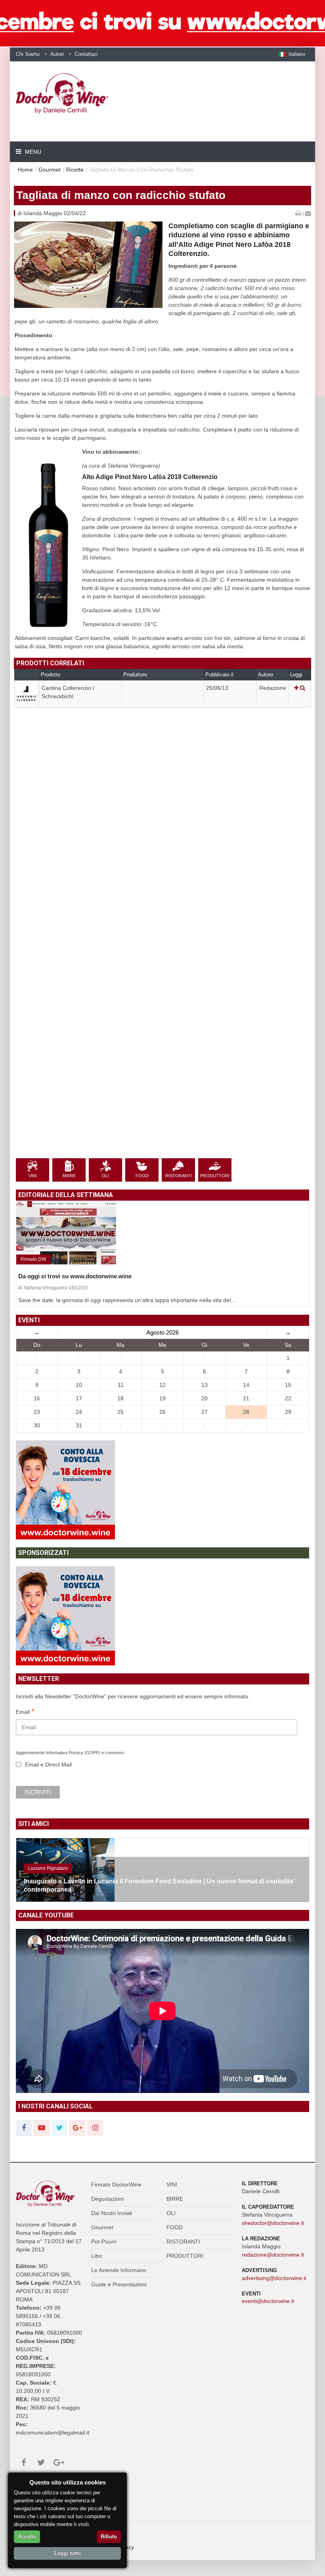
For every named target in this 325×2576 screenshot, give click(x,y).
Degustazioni (107, 2199)
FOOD (175, 2227)
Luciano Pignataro (48, 1868)
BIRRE (175, 2199)
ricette (75, 170)
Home (25, 170)
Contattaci (86, 54)
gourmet (50, 170)
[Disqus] (162, 848)
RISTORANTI (183, 2242)
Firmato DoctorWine (116, 2185)
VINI (172, 2185)
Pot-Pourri (104, 2242)
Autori (57, 54)
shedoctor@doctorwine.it (273, 2223)
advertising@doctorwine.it (274, 2278)
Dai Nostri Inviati (112, 2213)
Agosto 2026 (162, 1332)
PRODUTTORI (185, 2256)
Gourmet (102, 2227)
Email (25, 1712)
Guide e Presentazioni (119, 2284)
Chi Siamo (28, 54)
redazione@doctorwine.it (273, 2255)
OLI (171, 2213)
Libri (97, 2256)
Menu (32, 152)
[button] (292, 54)
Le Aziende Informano (119, 2270)
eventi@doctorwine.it (268, 2301)
